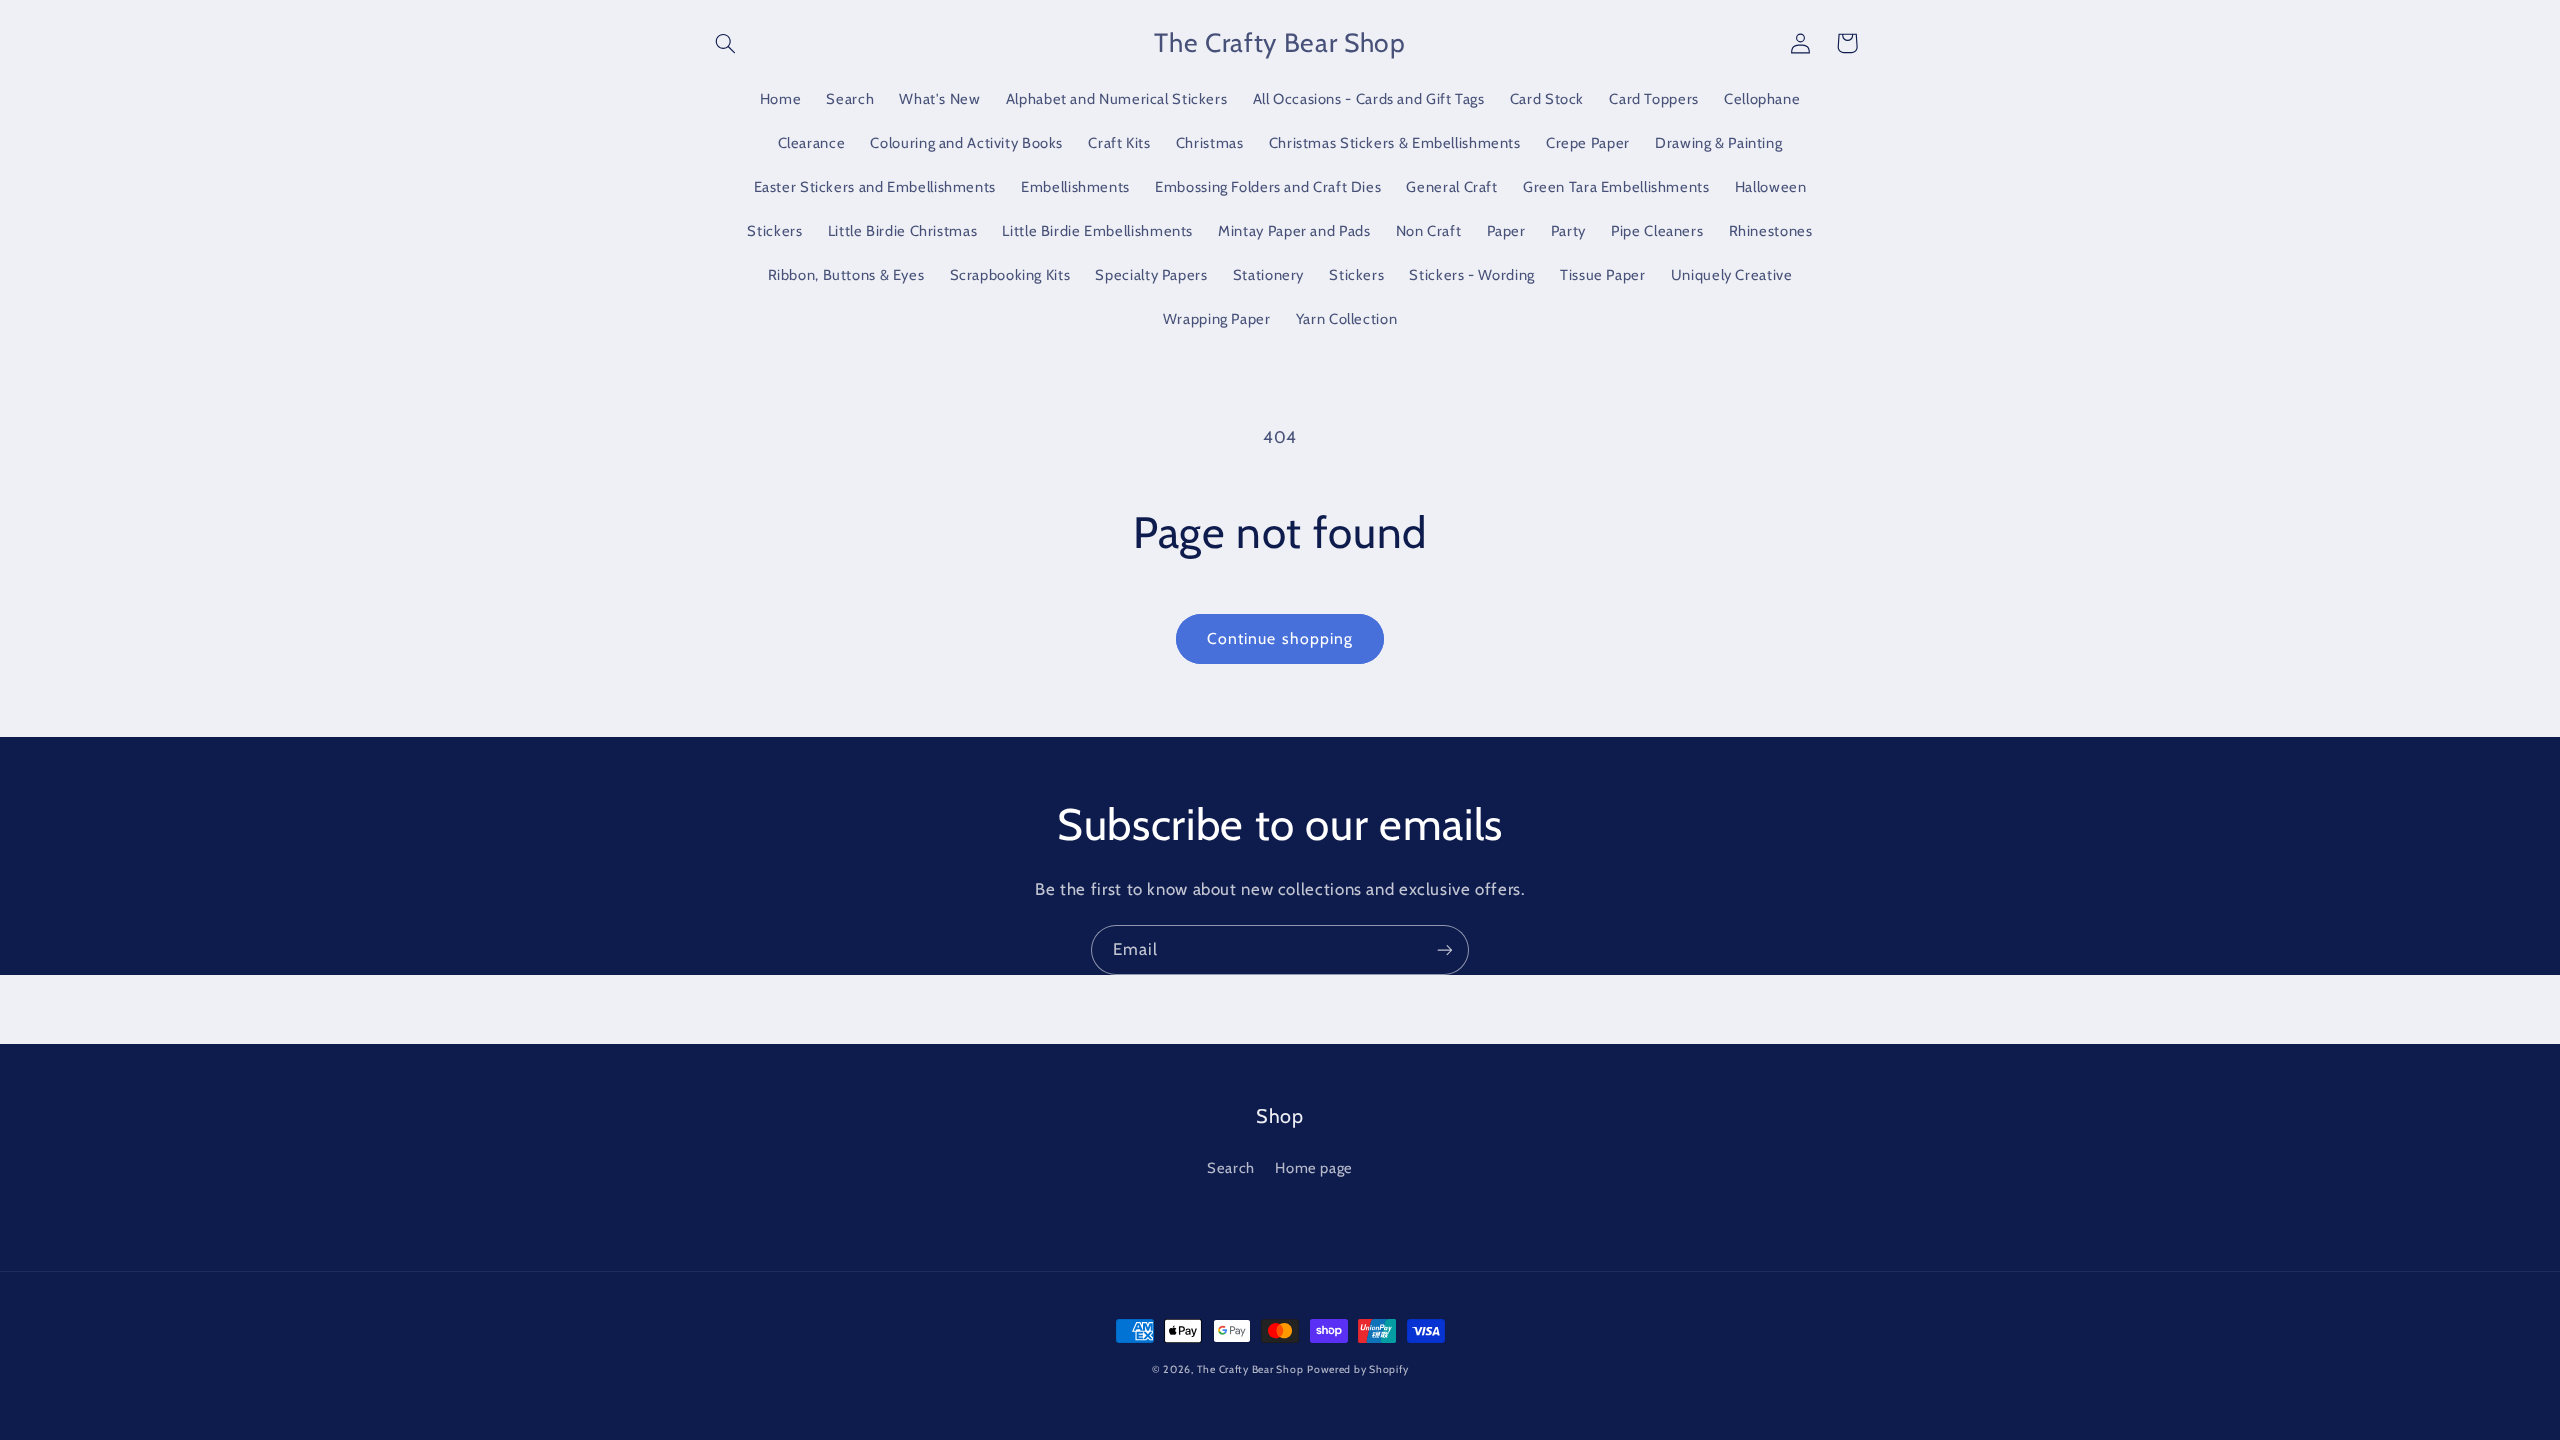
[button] (726, 43)
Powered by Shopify (1357, 1369)
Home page (1314, 1168)
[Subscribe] (1445, 949)
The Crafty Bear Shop (1250, 1369)
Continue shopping (1280, 638)
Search (1231, 1168)
